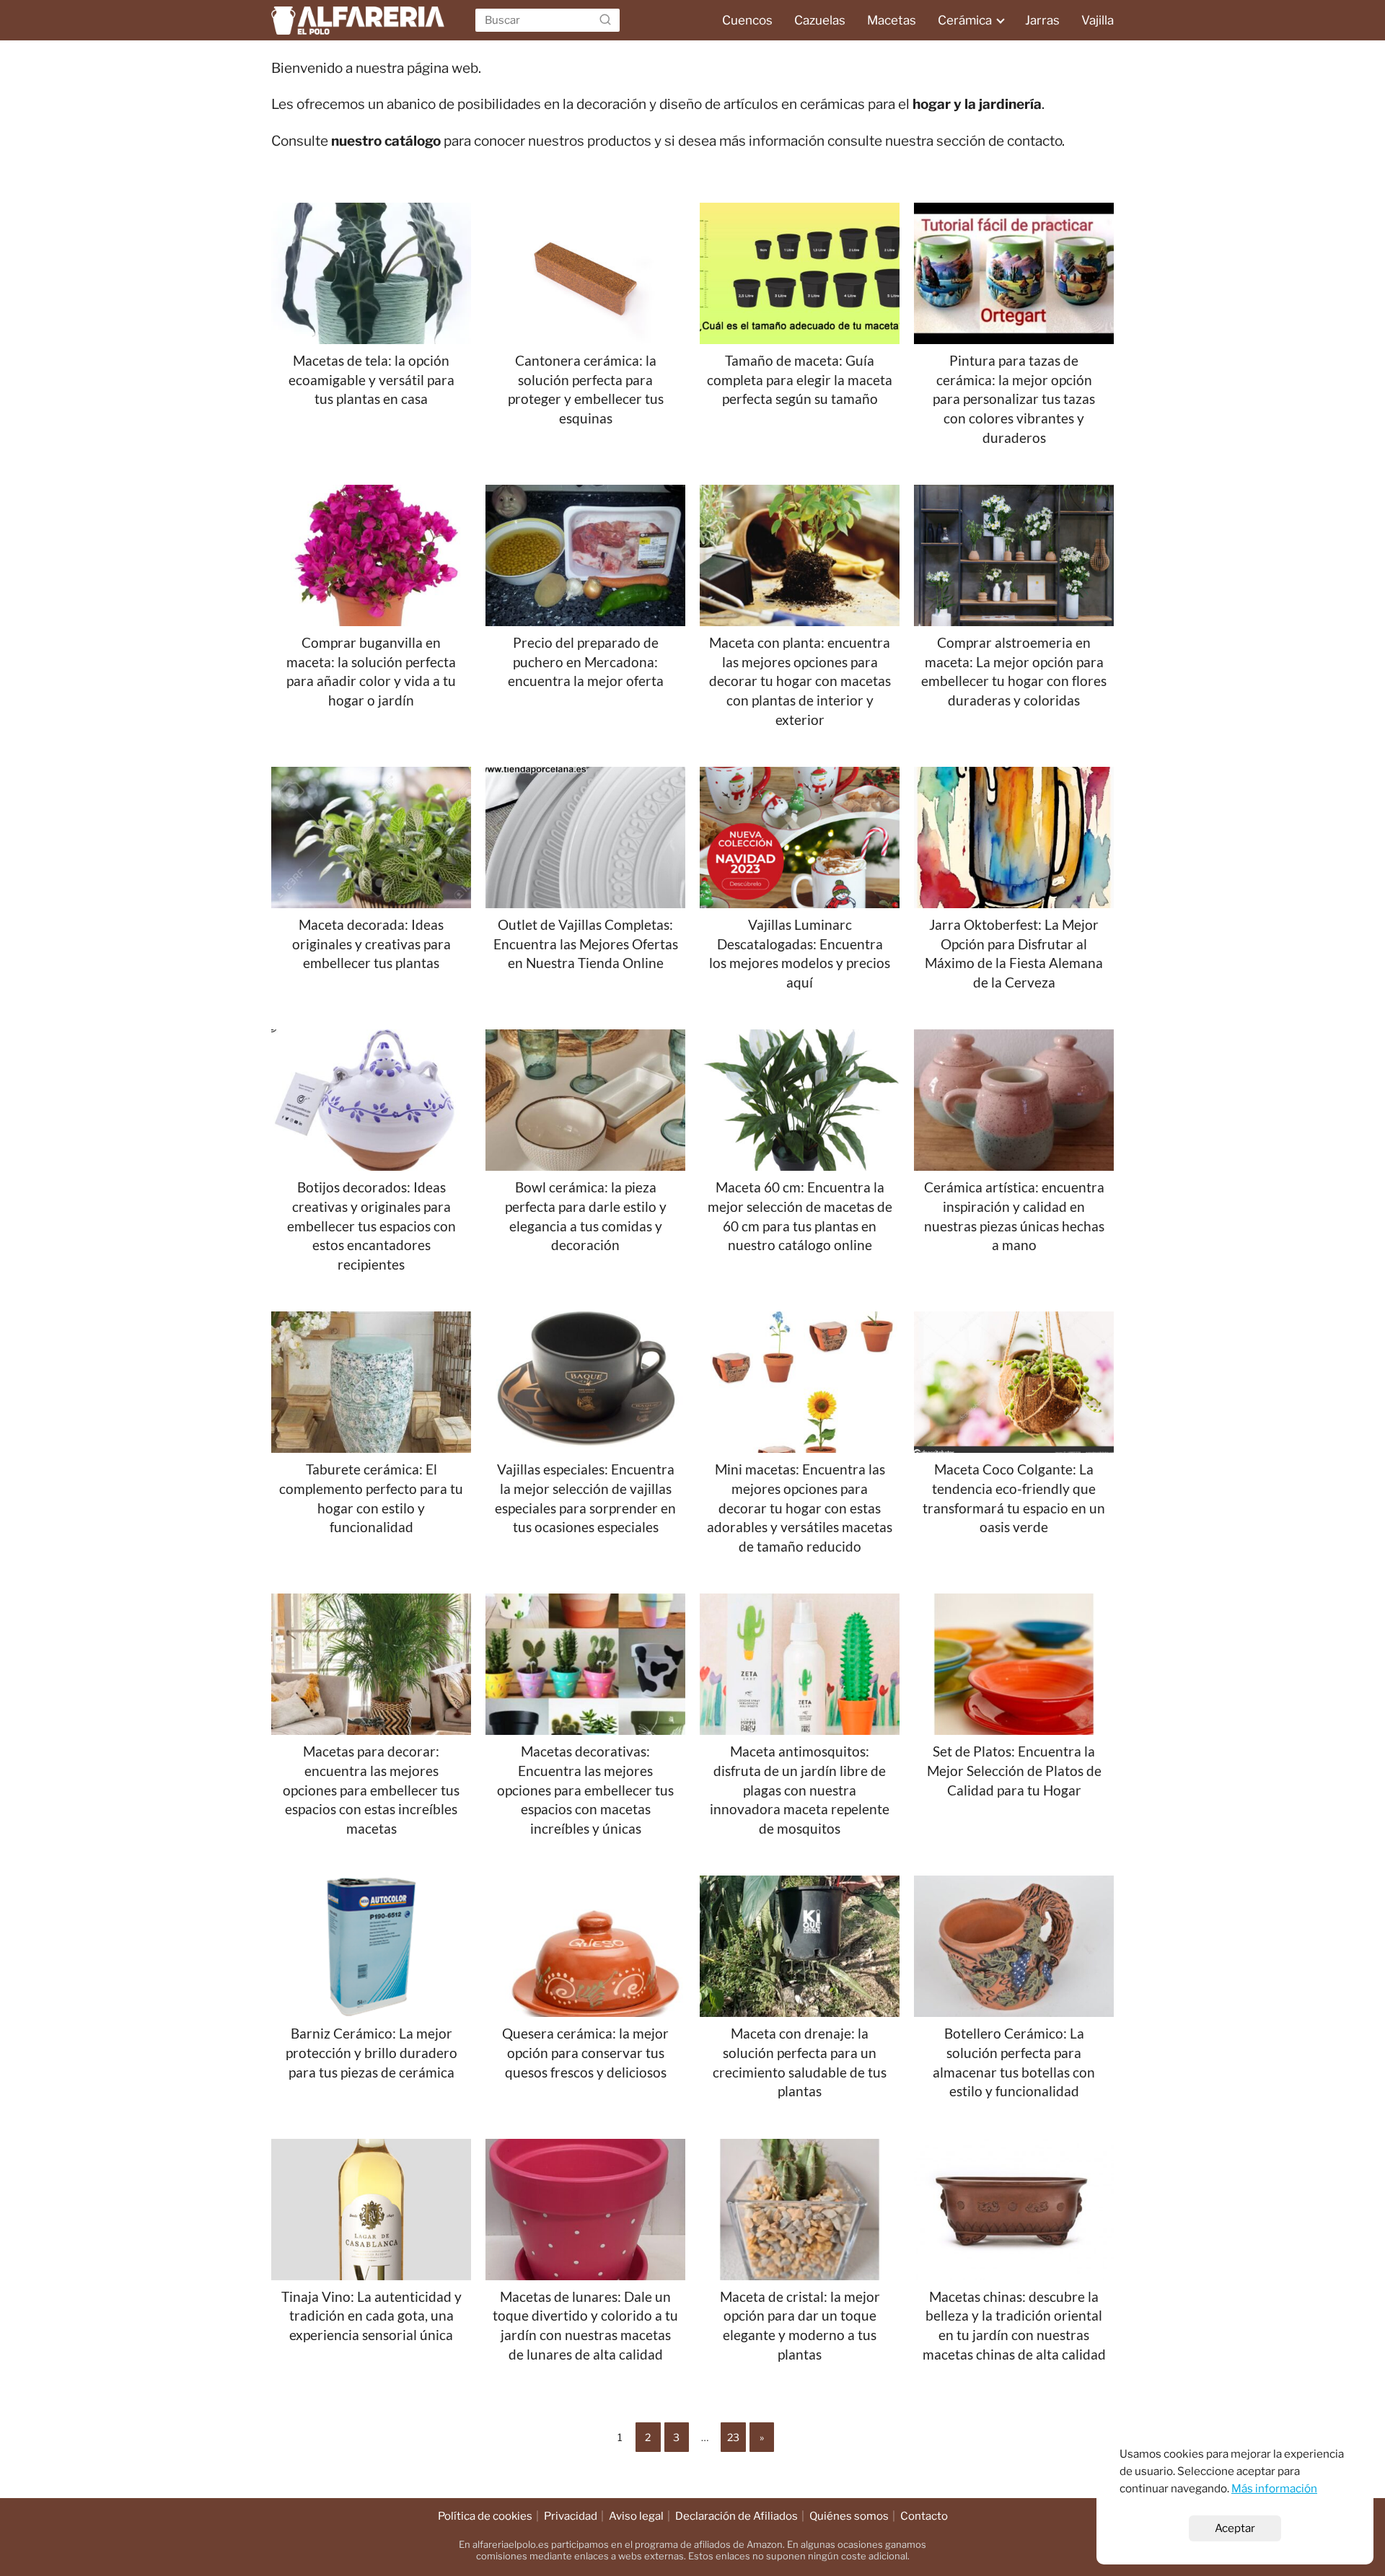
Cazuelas (820, 20)
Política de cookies (485, 2516)
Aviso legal (636, 2516)
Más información (1274, 2488)
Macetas (892, 20)
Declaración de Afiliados (737, 2516)
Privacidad (571, 2516)
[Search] (605, 20)
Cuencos (747, 20)
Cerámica (965, 20)
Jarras (1042, 20)
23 (733, 2437)
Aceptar (1235, 2528)
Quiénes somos (849, 2516)
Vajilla (1098, 20)
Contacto (924, 2516)
